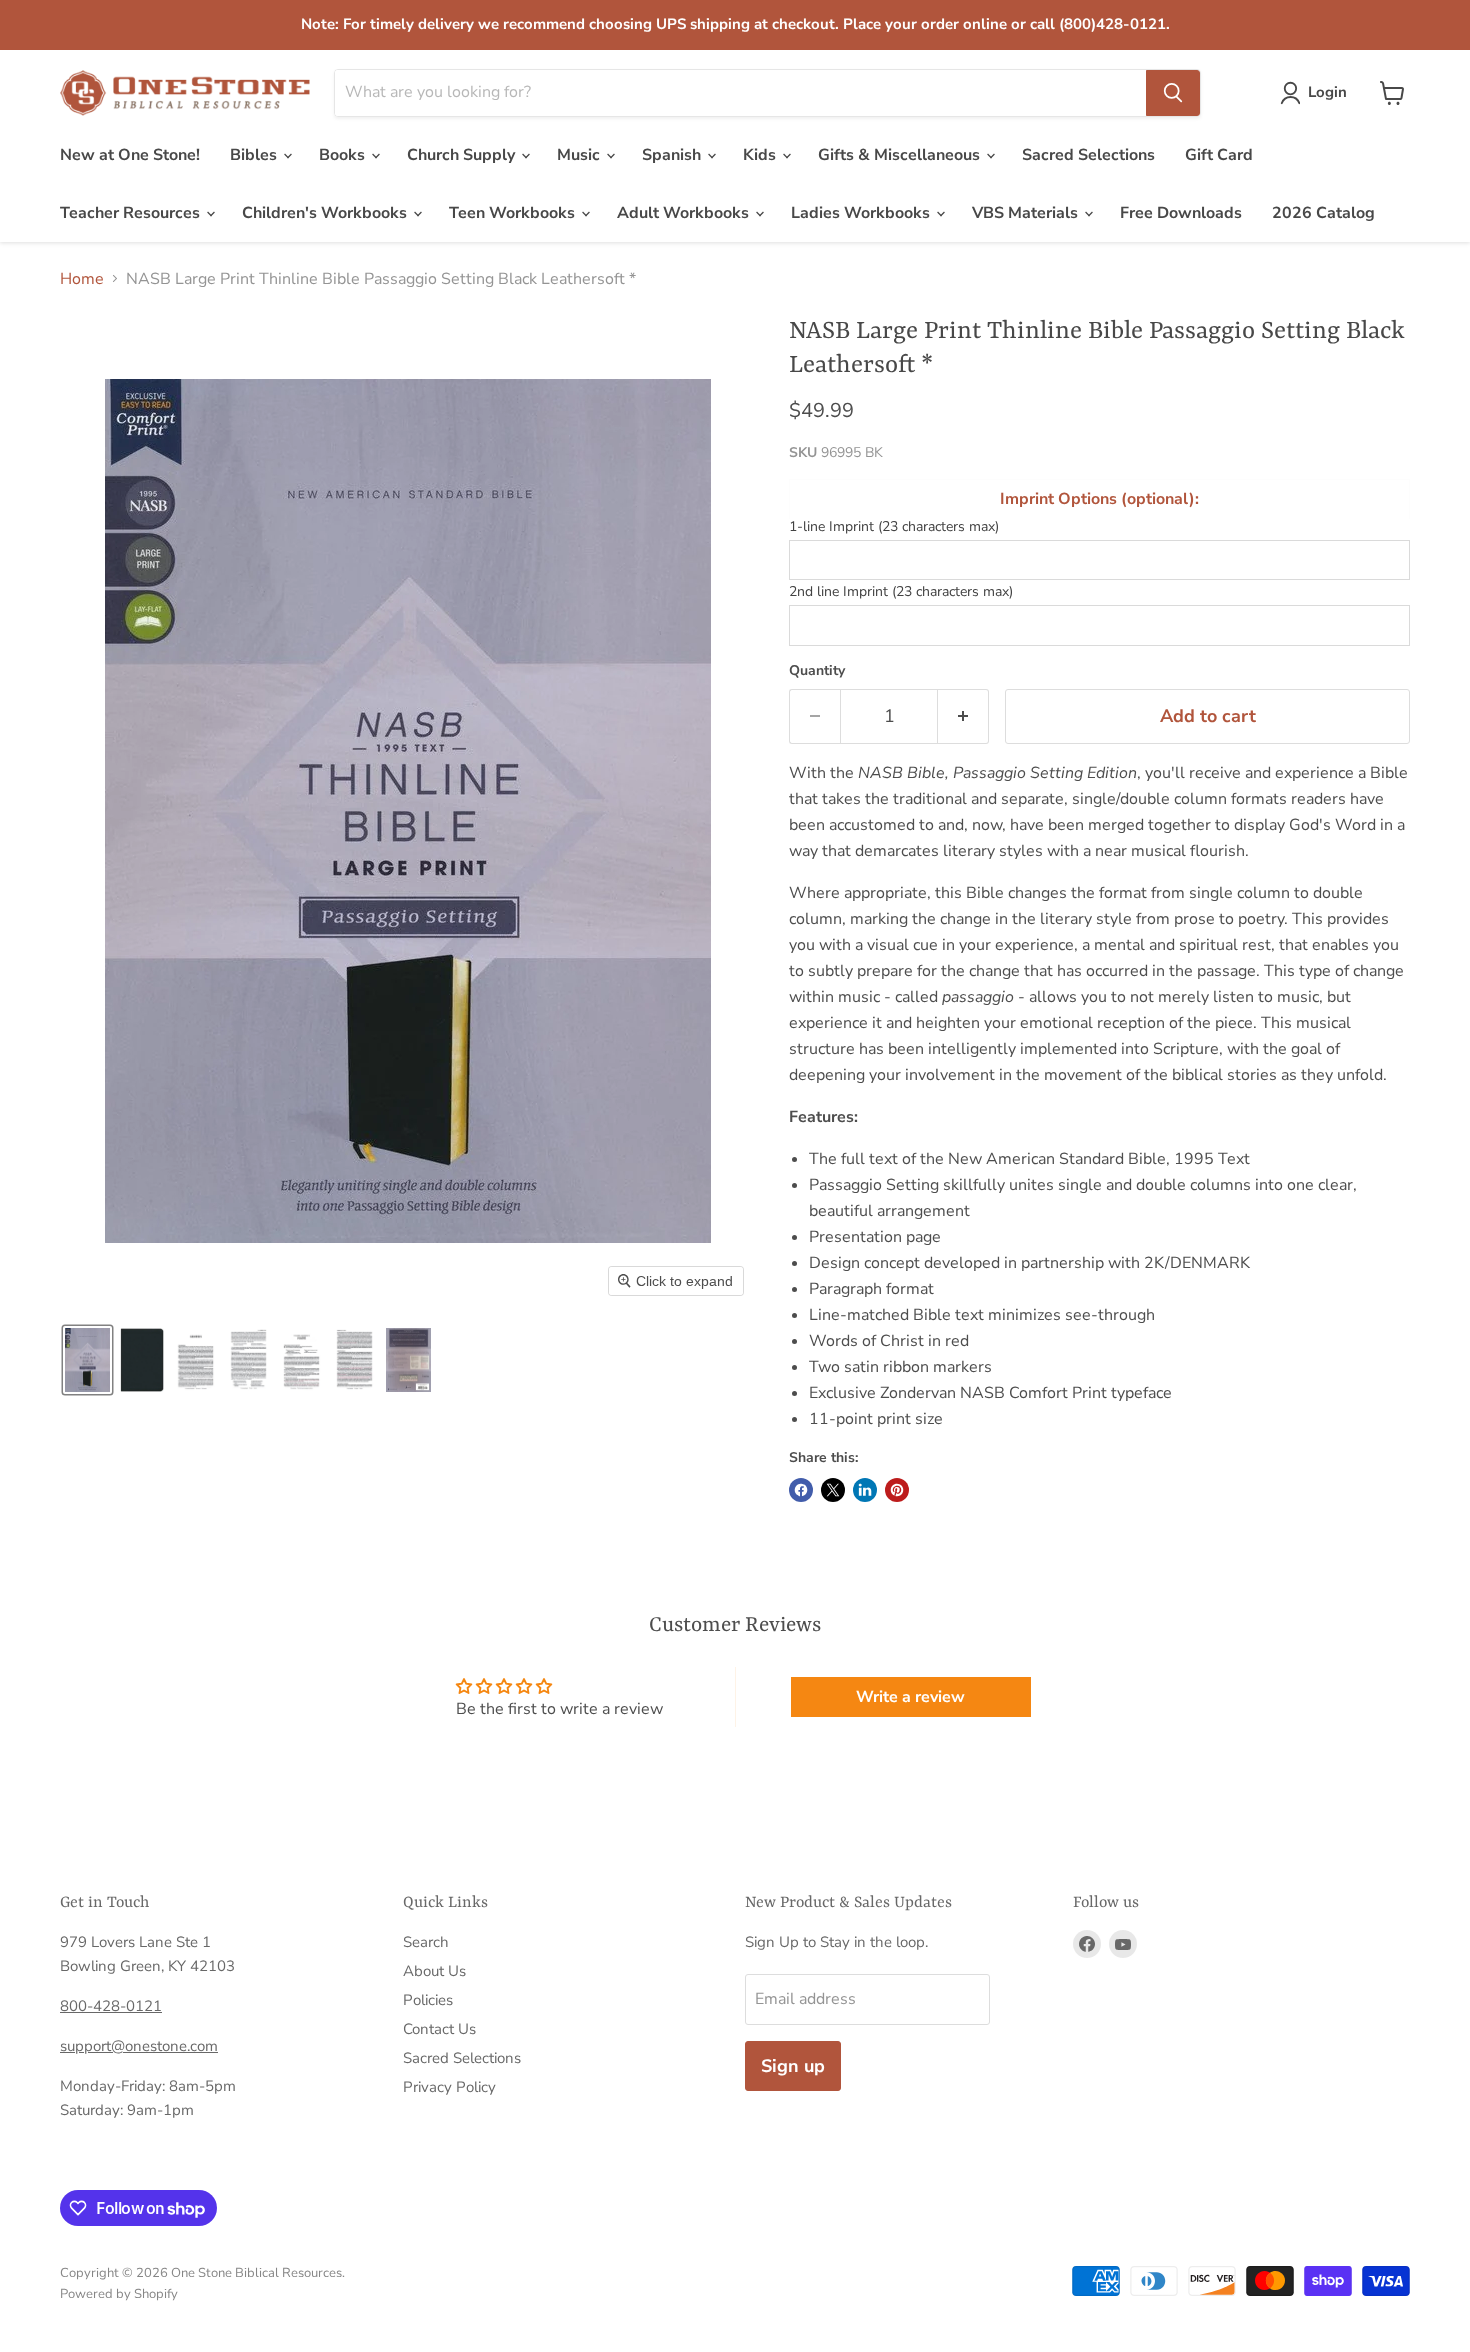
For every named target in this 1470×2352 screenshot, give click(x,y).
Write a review (910, 1697)
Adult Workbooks (685, 213)
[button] (1317, 93)
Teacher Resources (132, 213)
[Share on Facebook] (801, 1490)
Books (344, 155)
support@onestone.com (139, 2046)
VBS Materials (1027, 213)
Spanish (673, 155)
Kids (761, 155)
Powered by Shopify (119, 2294)
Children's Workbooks (326, 213)
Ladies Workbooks (862, 213)
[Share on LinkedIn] (865, 1490)
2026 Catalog (1323, 213)
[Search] (1173, 93)
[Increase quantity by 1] (963, 716)
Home (82, 279)
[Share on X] (833, 1490)
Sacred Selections (1088, 155)
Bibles (255, 155)
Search (426, 1942)
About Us (434, 1971)
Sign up (793, 2066)
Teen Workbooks (514, 213)
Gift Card (1219, 155)
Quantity (817, 671)
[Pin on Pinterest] (897, 1490)
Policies (428, 2000)
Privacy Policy (449, 2087)
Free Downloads (1181, 213)
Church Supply (463, 155)
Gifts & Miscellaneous (901, 155)
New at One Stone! (130, 155)
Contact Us (439, 2029)
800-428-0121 (111, 2006)
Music (580, 155)
